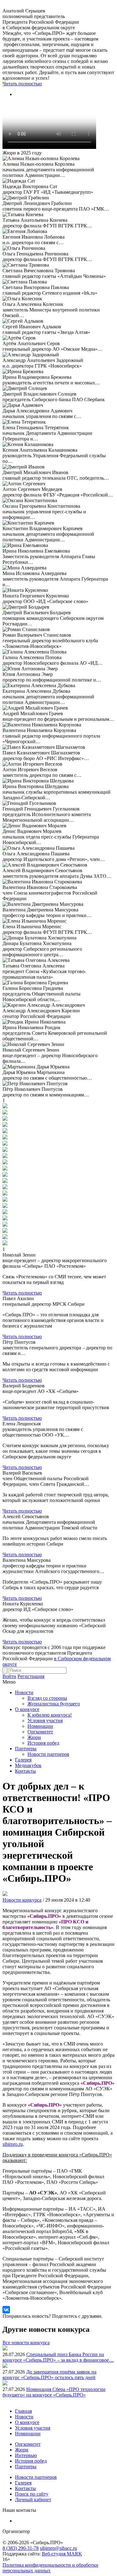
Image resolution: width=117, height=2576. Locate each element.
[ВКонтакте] (6, 2310)
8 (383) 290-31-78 (21, 2548)
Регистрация (31, 1676)
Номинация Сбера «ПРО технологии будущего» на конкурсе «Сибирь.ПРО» (54, 2392)
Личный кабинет (33, 2500)
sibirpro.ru (13, 2144)
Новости (24, 1692)
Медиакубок (28, 1765)
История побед (43, 1743)
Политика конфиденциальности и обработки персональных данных (50, 2568)
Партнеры (26, 1749)
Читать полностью (22, 84)
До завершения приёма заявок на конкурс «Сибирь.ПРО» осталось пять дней (49, 2375)
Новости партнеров (48, 1754)
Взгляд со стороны (47, 1698)
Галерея (23, 1760)
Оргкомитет (40, 1732)
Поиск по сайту (32, 2494)
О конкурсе (27, 1709)
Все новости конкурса (26, 2343)
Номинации (40, 1726)
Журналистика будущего (54, 1704)
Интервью (26, 2455)
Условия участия (45, 1721)
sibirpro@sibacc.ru (58, 2548)
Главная (23, 2411)
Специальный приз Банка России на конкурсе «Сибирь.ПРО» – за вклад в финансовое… (58, 2357)
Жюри (34, 1737)
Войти (9, 1676)
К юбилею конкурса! (50, 1715)
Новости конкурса (22, 1900)
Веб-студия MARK (62, 2554)
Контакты (25, 1771)
